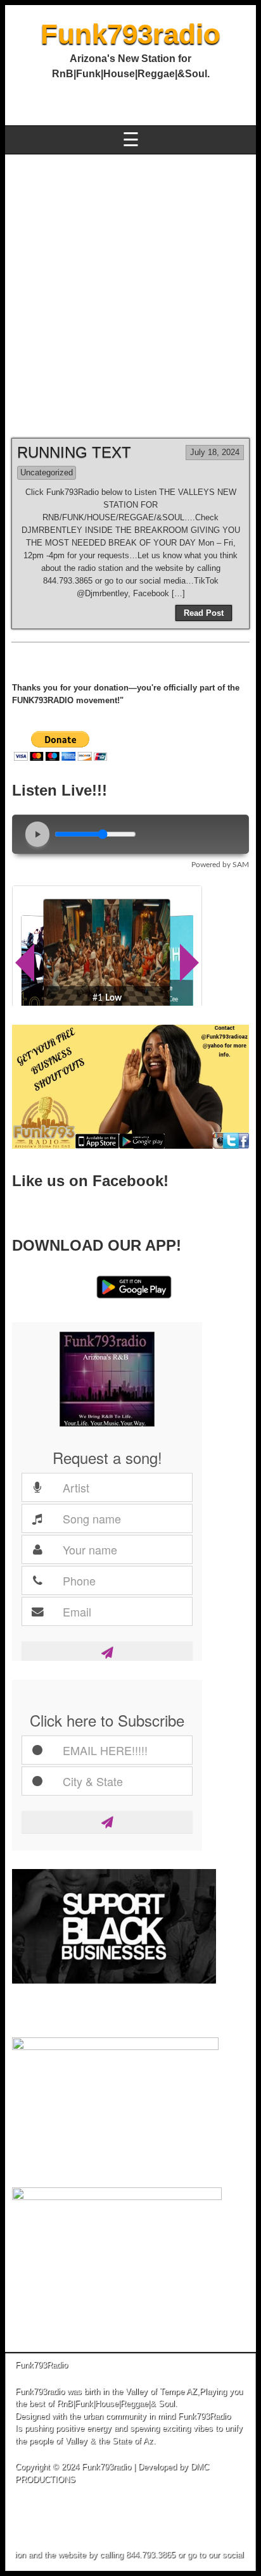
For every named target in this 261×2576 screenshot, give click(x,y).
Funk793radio (130, 34)
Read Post (204, 613)
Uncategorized (47, 472)
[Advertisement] (130, 291)
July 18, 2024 (215, 452)
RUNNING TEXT (74, 452)
